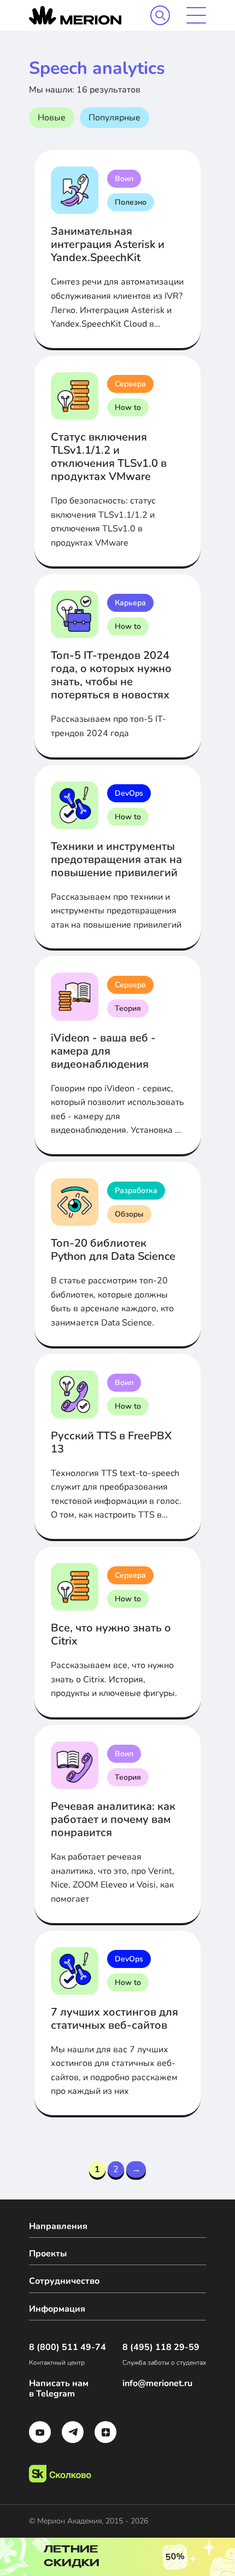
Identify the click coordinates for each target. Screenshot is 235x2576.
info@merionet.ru (157, 2384)
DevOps (129, 793)
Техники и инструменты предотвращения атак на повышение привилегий (116, 859)
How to (128, 407)
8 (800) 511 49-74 (67, 2348)
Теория (128, 1008)
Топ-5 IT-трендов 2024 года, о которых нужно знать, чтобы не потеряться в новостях (111, 675)
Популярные (114, 118)
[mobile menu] (196, 15)
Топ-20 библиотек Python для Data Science (113, 1250)
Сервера (130, 384)
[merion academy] (75, 15)
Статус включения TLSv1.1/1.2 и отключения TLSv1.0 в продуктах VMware (109, 457)
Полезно (131, 202)
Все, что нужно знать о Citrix (111, 1634)
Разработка (136, 1191)
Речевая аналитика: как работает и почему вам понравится (113, 1819)
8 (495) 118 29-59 (161, 2348)
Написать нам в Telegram (59, 2389)
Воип (124, 179)
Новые (52, 118)
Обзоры (129, 1214)
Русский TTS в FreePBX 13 (111, 1442)
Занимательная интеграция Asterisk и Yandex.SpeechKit (108, 244)
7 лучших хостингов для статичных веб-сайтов (114, 2019)
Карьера (130, 603)
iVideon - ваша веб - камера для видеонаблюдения (103, 1051)
